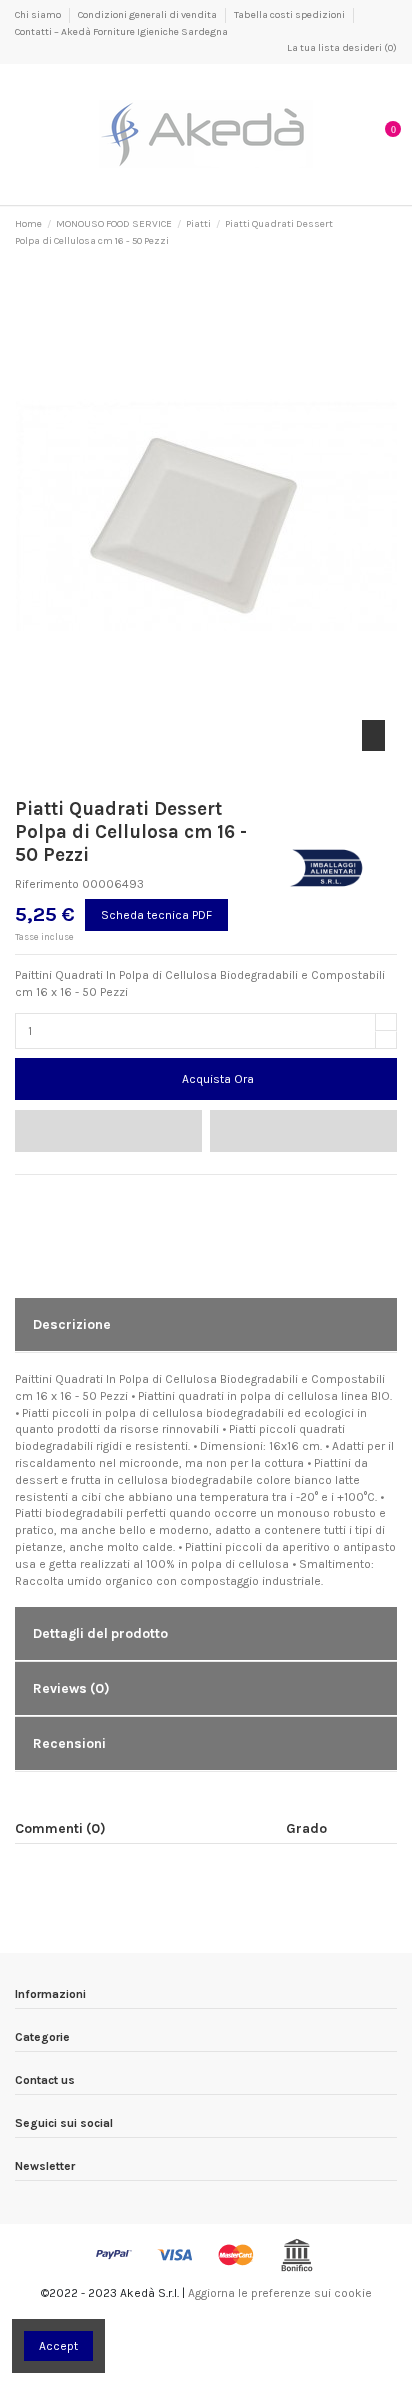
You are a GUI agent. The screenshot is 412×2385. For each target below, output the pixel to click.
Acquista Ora (218, 1079)
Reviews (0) (71, 1688)
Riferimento (47, 884)
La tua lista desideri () (341, 48)
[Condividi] (23, 1195)
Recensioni (69, 1743)
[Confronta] (303, 1131)
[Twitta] (42, 1195)
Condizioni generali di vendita (148, 15)
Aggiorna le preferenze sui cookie (280, 2293)
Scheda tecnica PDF (156, 915)
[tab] (206, 1325)
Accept (58, 2346)
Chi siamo (39, 15)
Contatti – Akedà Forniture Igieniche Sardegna (121, 32)
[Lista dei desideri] (108, 1131)
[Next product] (390, 233)
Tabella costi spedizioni (290, 15)
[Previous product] (374, 233)
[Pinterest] (61, 1195)
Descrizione (72, 1324)
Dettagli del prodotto (100, 1633)
